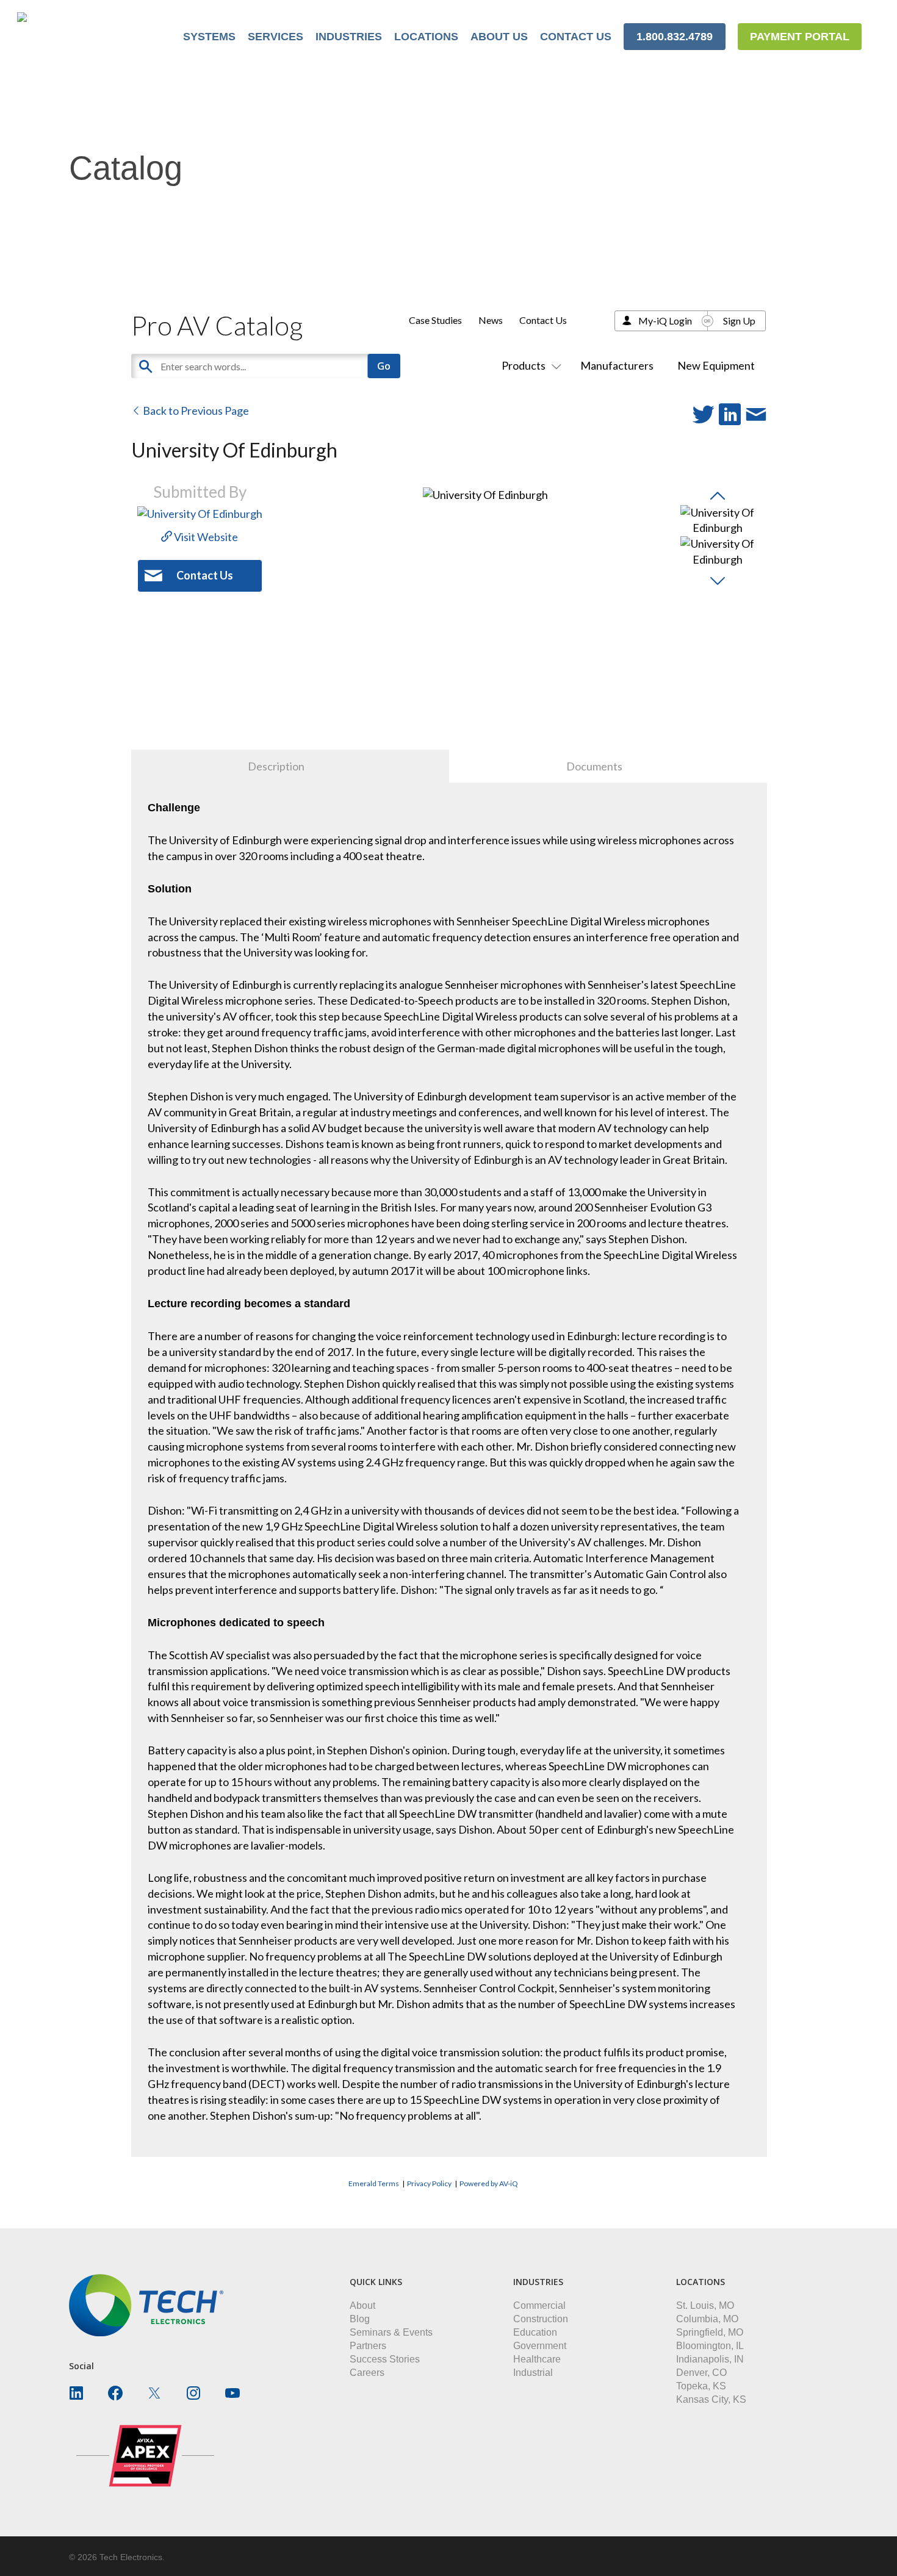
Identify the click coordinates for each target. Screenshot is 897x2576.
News (491, 320)
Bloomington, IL (710, 2346)
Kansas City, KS (711, 2399)
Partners (368, 2346)
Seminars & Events (391, 2332)
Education (535, 2332)
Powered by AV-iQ (489, 2183)
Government (540, 2346)
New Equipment (716, 365)
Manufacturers (617, 365)
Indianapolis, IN (710, 2359)
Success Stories (385, 2359)
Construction (541, 2319)
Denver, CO (701, 2373)
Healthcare (537, 2359)
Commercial (539, 2305)
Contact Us (543, 320)
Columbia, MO (707, 2319)
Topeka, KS (701, 2386)
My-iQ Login (665, 321)
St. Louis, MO (705, 2305)
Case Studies (435, 320)
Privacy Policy (429, 2183)
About (362, 2305)
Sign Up (739, 321)
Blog (360, 2319)
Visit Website (205, 537)
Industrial (533, 2373)
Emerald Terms (374, 2183)
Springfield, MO (710, 2332)
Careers (367, 2373)
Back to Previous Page (195, 411)
